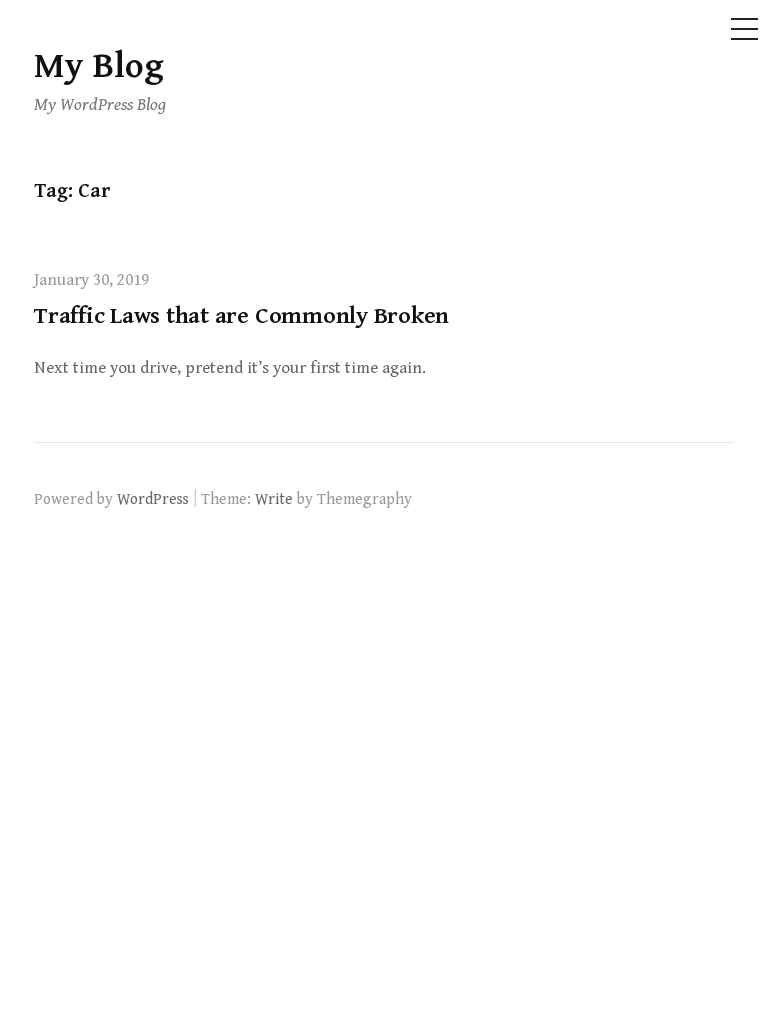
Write (274, 499)
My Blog (99, 66)
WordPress (153, 499)
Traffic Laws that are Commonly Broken (241, 316)
